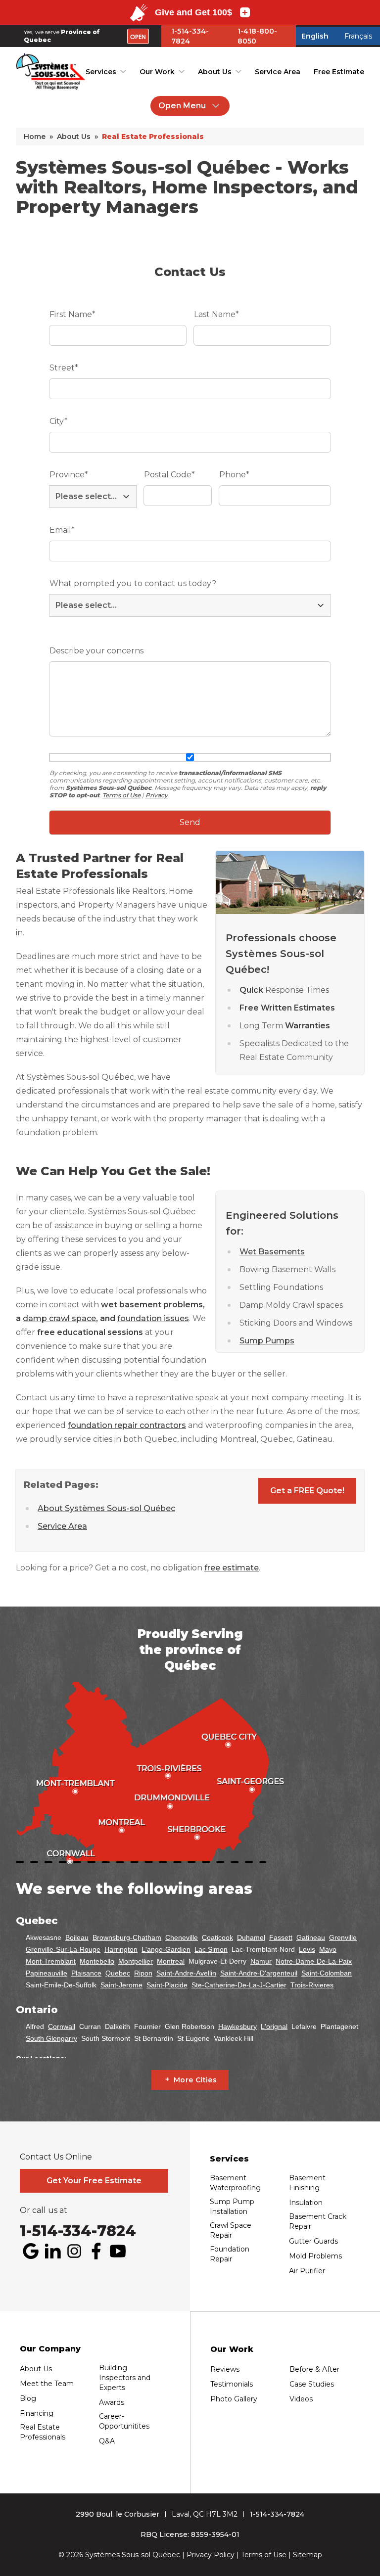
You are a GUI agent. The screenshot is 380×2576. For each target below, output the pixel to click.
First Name (72, 314)
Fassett (281, 1937)
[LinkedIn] (52, 2251)
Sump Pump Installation (232, 2207)
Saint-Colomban (327, 1973)
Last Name (216, 314)
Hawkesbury (237, 2026)
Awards (112, 2402)
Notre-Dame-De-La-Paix (314, 1961)
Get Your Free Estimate (94, 2181)
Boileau (77, 1937)
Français (358, 36)
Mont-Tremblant (51, 1961)
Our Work (157, 72)
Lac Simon (211, 1949)
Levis (307, 1949)
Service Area (278, 72)
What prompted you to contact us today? (133, 583)
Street (64, 368)
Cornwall (62, 2026)
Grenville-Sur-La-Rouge (63, 1949)
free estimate (232, 1568)
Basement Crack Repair (318, 2221)
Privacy (157, 795)
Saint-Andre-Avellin (186, 1973)
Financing (37, 2413)
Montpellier (136, 1961)
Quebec (118, 1973)
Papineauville (47, 1973)
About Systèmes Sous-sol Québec (106, 1508)
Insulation (306, 2203)
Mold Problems (315, 2256)
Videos (301, 2399)
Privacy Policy (211, 2555)
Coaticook (217, 1937)
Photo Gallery (234, 2399)
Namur (261, 1961)
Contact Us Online (56, 2157)
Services (101, 72)
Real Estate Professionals (43, 2432)
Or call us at (44, 2210)
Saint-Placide (167, 1985)
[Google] (31, 2251)
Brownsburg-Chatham (127, 1937)
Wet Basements (272, 1252)
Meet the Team (47, 2384)
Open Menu (182, 106)
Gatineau (311, 1937)
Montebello (97, 1961)
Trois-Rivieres (312, 1985)
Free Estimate (339, 72)
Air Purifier (307, 2271)
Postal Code (169, 475)
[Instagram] (74, 2251)
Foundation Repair (230, 2254)
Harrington (121, 1949)
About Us (215, 72)
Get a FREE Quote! (307, 1491)
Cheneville (182, 1937)
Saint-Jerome (121, 1985)
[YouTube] (118, 2251)
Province (69, 475)
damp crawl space (59, 1318)
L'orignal (274, 2026)
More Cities (195, 2080)
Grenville (343, 1937)
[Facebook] (96, 2251)
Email (62, 530)
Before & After (314, 2369)
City (59, 421)
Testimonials (232, 2384)
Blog (28, 2398)
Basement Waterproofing (235, 2183)
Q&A (107, 2441)
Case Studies (312, 2384)
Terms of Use (121, 795)
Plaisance (86, 1973)
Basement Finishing (307, 2183)
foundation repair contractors (127, 1425)
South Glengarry (51, 2038)
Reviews (225, 2369)
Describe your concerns (96, 651)
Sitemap (308, 2555)
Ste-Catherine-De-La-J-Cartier (239, 1985)
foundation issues (153, 1318)
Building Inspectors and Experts (125, 2378)
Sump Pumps (267, 1341)
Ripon (143, 1973)
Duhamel (251, 1937)
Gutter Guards (313, 2241)
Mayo (328, 1949)
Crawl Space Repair (231, 2230)
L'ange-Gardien (166, 1949)
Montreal (171, 1961)
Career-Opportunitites (124, 2421)
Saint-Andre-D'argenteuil (259, 1973)
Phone (234, 475)
